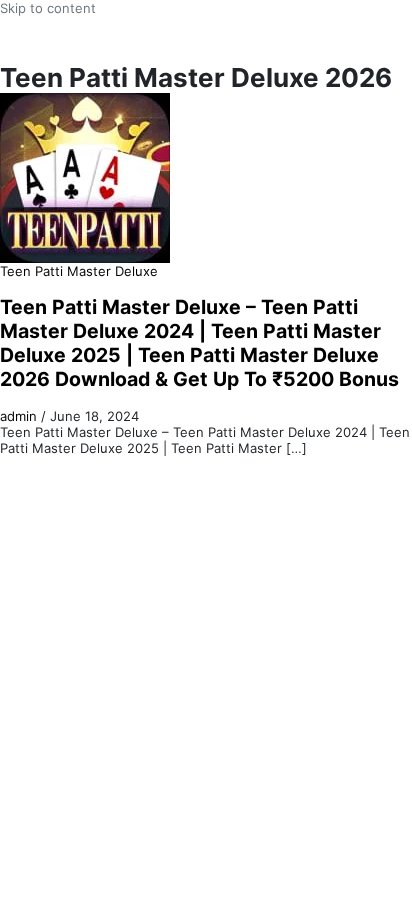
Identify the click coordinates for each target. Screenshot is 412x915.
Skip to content (48, 8)
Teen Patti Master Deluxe (79, 271)
